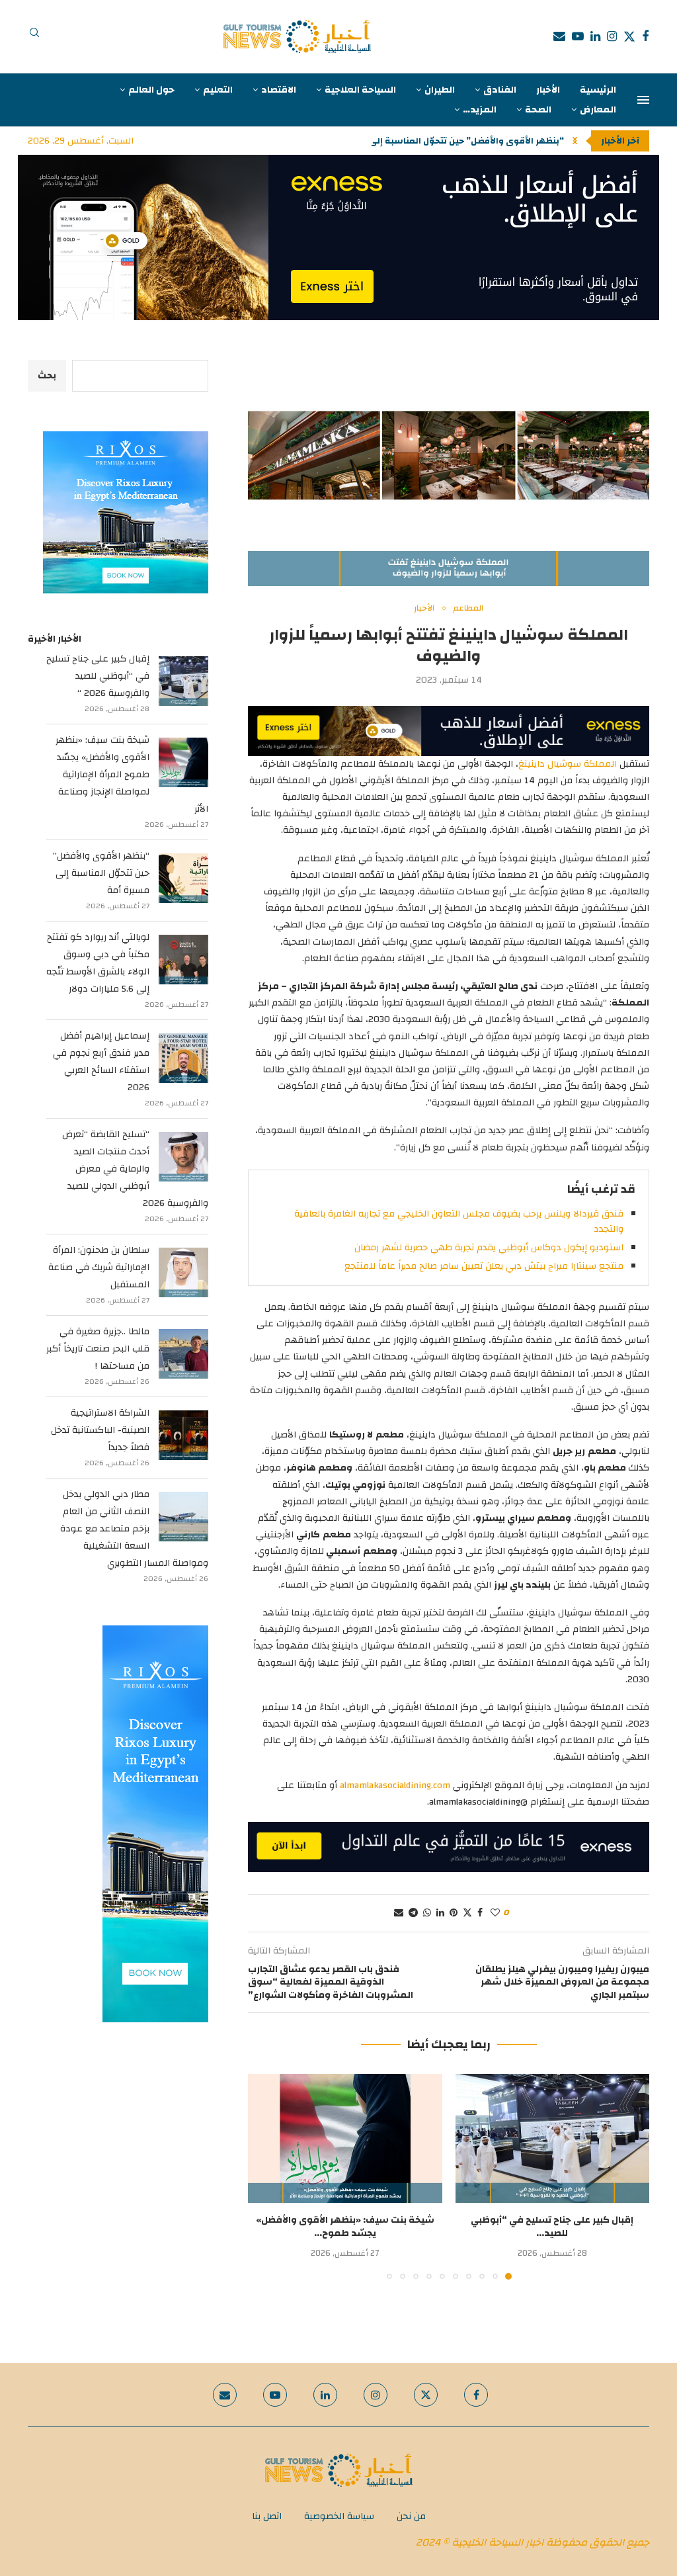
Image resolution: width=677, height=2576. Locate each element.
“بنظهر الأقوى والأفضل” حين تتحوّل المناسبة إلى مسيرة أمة (101, 873)
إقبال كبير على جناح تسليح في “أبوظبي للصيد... (552, 2227)
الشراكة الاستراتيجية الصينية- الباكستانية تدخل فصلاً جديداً (100, 1430)
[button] (575, 141)
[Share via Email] (399, 1913)
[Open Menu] (643, 100)
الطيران (440, 90)
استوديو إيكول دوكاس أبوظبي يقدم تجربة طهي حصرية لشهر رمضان (489, 1248)
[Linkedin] (595, 36)
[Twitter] (629, 36)
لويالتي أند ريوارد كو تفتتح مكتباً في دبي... (478, 141)
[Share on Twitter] (467, 1913)
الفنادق (500, 90)
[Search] (34, 36)
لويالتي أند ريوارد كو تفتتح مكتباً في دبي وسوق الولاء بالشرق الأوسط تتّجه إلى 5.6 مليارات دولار (98, 963)
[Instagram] (612, 36)
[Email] (559, 36)
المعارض (598, 110)
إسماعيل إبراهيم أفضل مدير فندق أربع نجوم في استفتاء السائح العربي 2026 (101, 1062)
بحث (47, 376)
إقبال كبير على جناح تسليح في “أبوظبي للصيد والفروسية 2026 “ (98, 676)
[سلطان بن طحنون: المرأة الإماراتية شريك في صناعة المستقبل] (183, 1272)
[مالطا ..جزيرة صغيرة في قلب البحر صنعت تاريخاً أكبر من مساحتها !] (183, 1354)
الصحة (538, 110)
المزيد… (480, 110)
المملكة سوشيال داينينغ (568, 764)
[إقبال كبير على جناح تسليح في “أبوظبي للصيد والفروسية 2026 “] (553, 2139)
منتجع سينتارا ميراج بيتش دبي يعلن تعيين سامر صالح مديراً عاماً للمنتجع (484, 1266)
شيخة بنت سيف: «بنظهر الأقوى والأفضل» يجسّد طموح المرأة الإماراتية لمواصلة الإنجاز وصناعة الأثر (132, 775)
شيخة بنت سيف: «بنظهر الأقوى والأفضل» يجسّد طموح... (345, 2227)
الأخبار (548, 90)
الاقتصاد (279, 90)
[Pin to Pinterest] (454, 1913)
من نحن (411, 2516)
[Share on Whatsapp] (427, 1913)
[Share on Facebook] (480, 1913)
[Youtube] (578, 36)
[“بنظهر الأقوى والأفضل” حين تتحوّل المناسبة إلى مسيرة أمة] (183, 878)
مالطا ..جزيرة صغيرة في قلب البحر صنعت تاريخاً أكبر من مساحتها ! (98, 1349)
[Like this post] (495, 1913)
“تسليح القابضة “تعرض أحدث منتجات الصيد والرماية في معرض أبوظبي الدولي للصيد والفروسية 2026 (135, 1169)
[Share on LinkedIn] (440, 1913)
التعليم (218, 90)
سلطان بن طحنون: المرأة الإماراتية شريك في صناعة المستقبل (99, 1267)
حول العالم (151, 90)
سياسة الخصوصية (339, 2516)
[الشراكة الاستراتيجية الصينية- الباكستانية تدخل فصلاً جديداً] (183, 1435)
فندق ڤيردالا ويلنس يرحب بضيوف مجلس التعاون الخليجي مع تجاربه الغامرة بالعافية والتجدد (459, 1221)
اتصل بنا (267, 2516)
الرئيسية (598, 90)
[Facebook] (645, 36)
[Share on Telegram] (413, 1913)
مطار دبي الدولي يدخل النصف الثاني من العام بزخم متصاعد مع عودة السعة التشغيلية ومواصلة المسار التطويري (134, 1529)
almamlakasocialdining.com (395, 1785)
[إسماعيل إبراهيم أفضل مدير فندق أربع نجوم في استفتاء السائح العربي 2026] (183, 1058)
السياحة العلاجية (360, 90)
